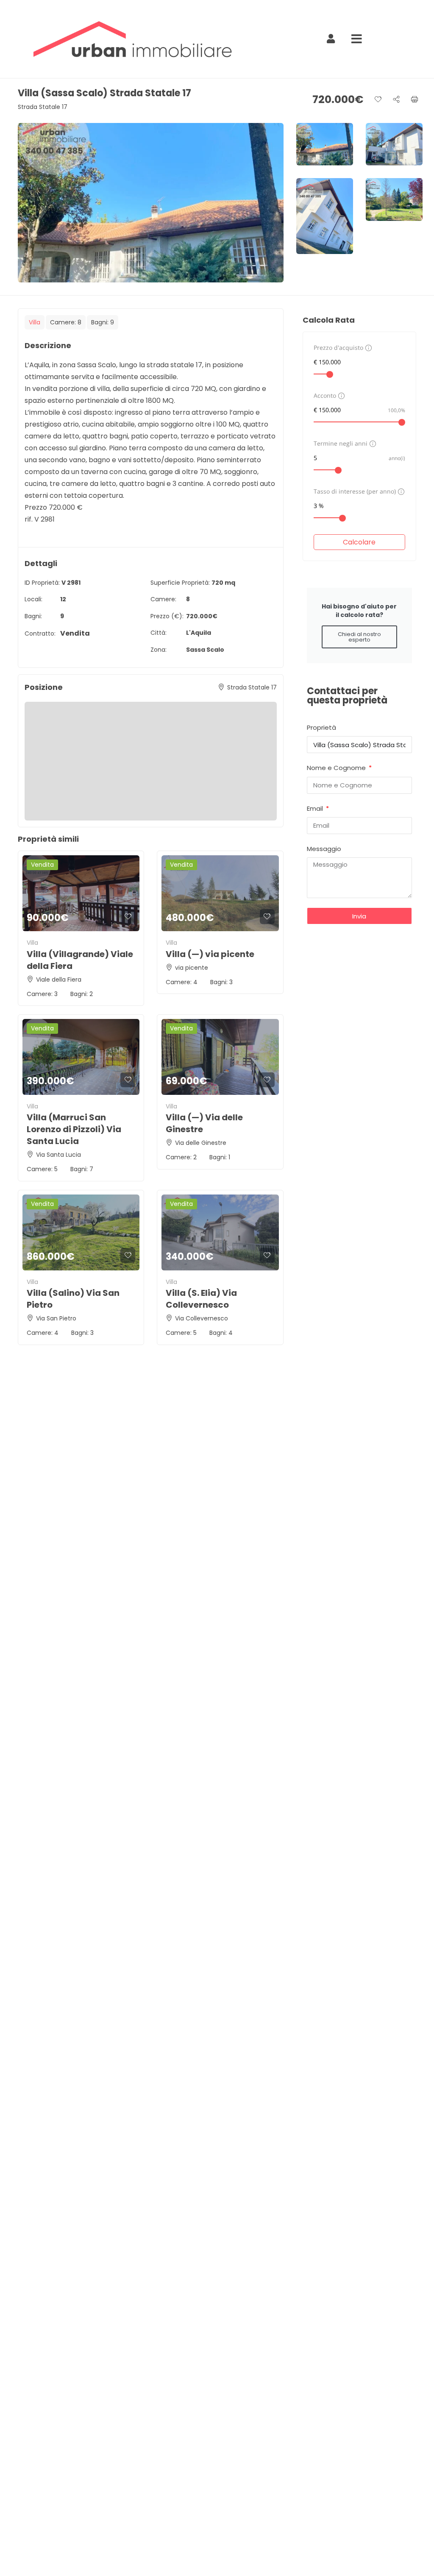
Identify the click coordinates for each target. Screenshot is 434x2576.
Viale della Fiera (59, 980)
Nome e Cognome (337, 768)
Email (316, 808)
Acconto (325, 395)
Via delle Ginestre (201, 1143)
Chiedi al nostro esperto (359, 637)
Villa (35, 322)
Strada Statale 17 (43, 107)
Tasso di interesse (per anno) (355, 491)
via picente (192, 968)
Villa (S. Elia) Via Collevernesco (201, 1299)
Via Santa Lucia (58, 1155)
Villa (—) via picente (210, 954)
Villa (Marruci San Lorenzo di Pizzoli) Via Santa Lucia (74, 1129)
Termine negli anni (341, 443)
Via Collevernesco (202, 1318)
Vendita (75, 633)
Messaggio (324, 849)
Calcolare (359, 542)
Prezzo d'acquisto (338, 347)
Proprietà (321, 727)
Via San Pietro (56, 1318)
